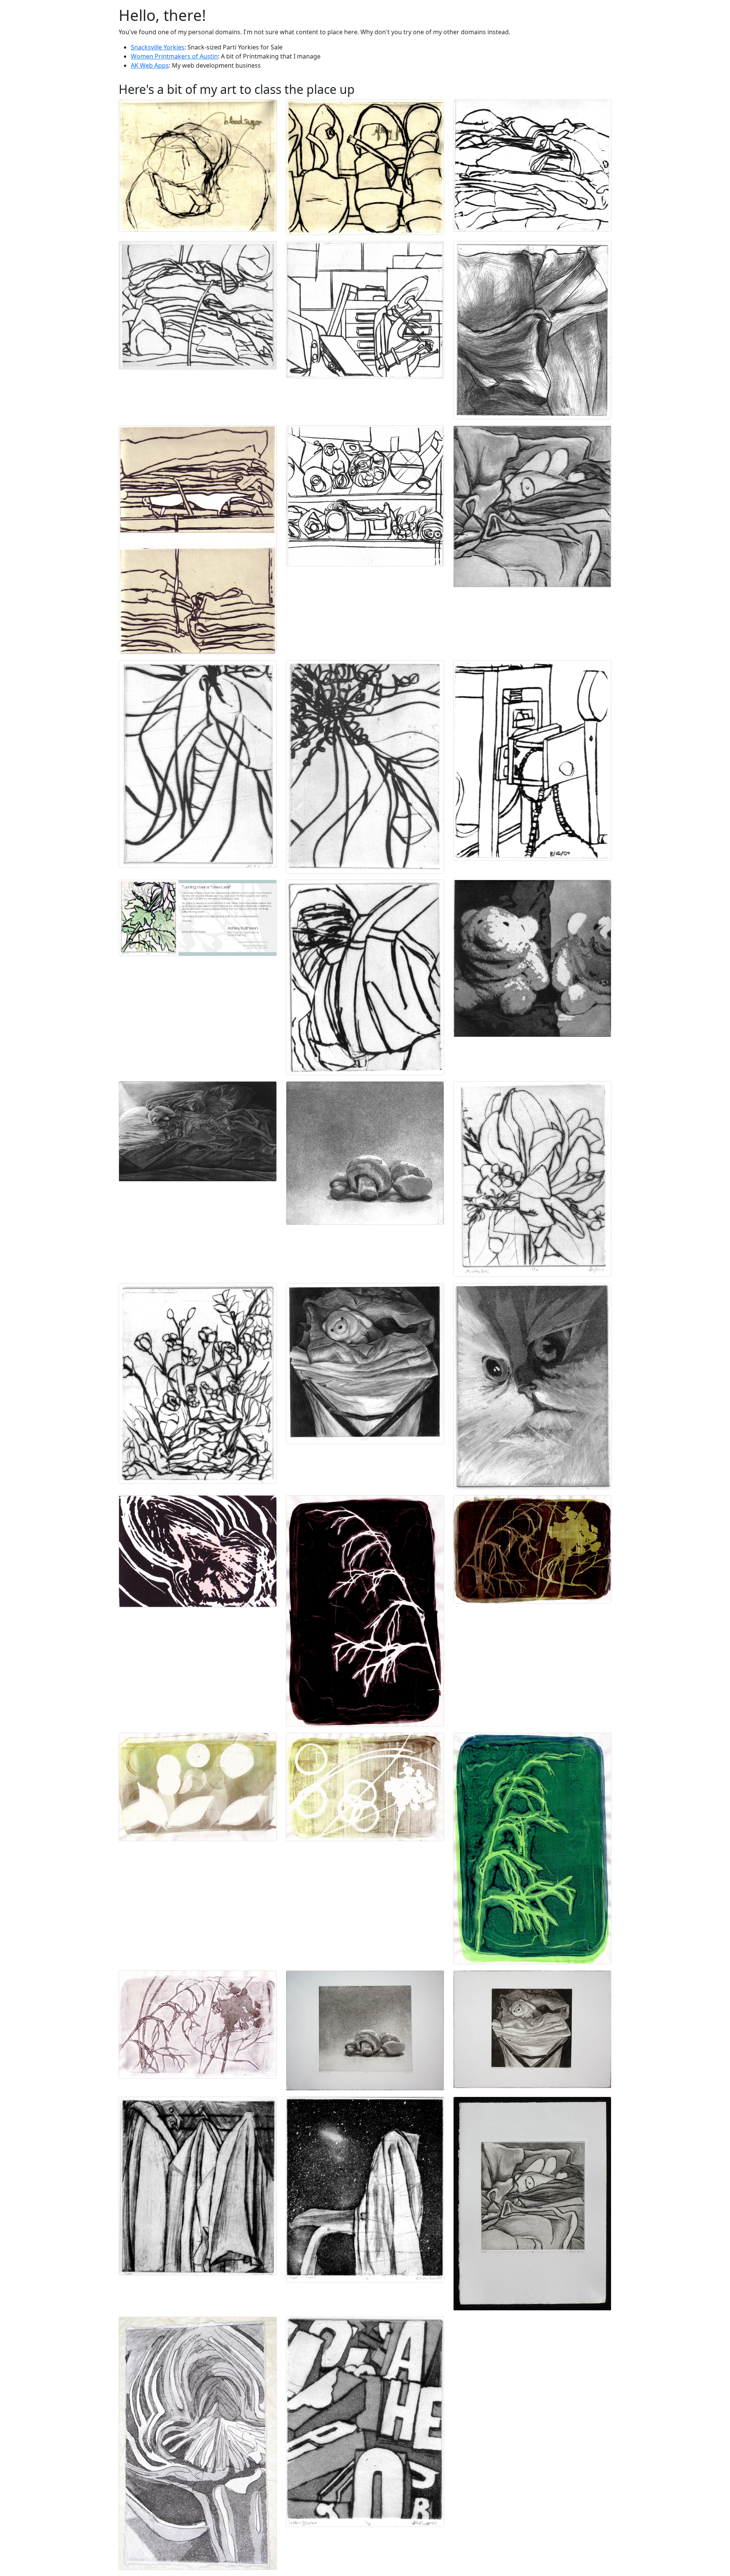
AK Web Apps (150, 65)
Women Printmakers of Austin (174, 56)
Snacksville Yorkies (158, 47)
